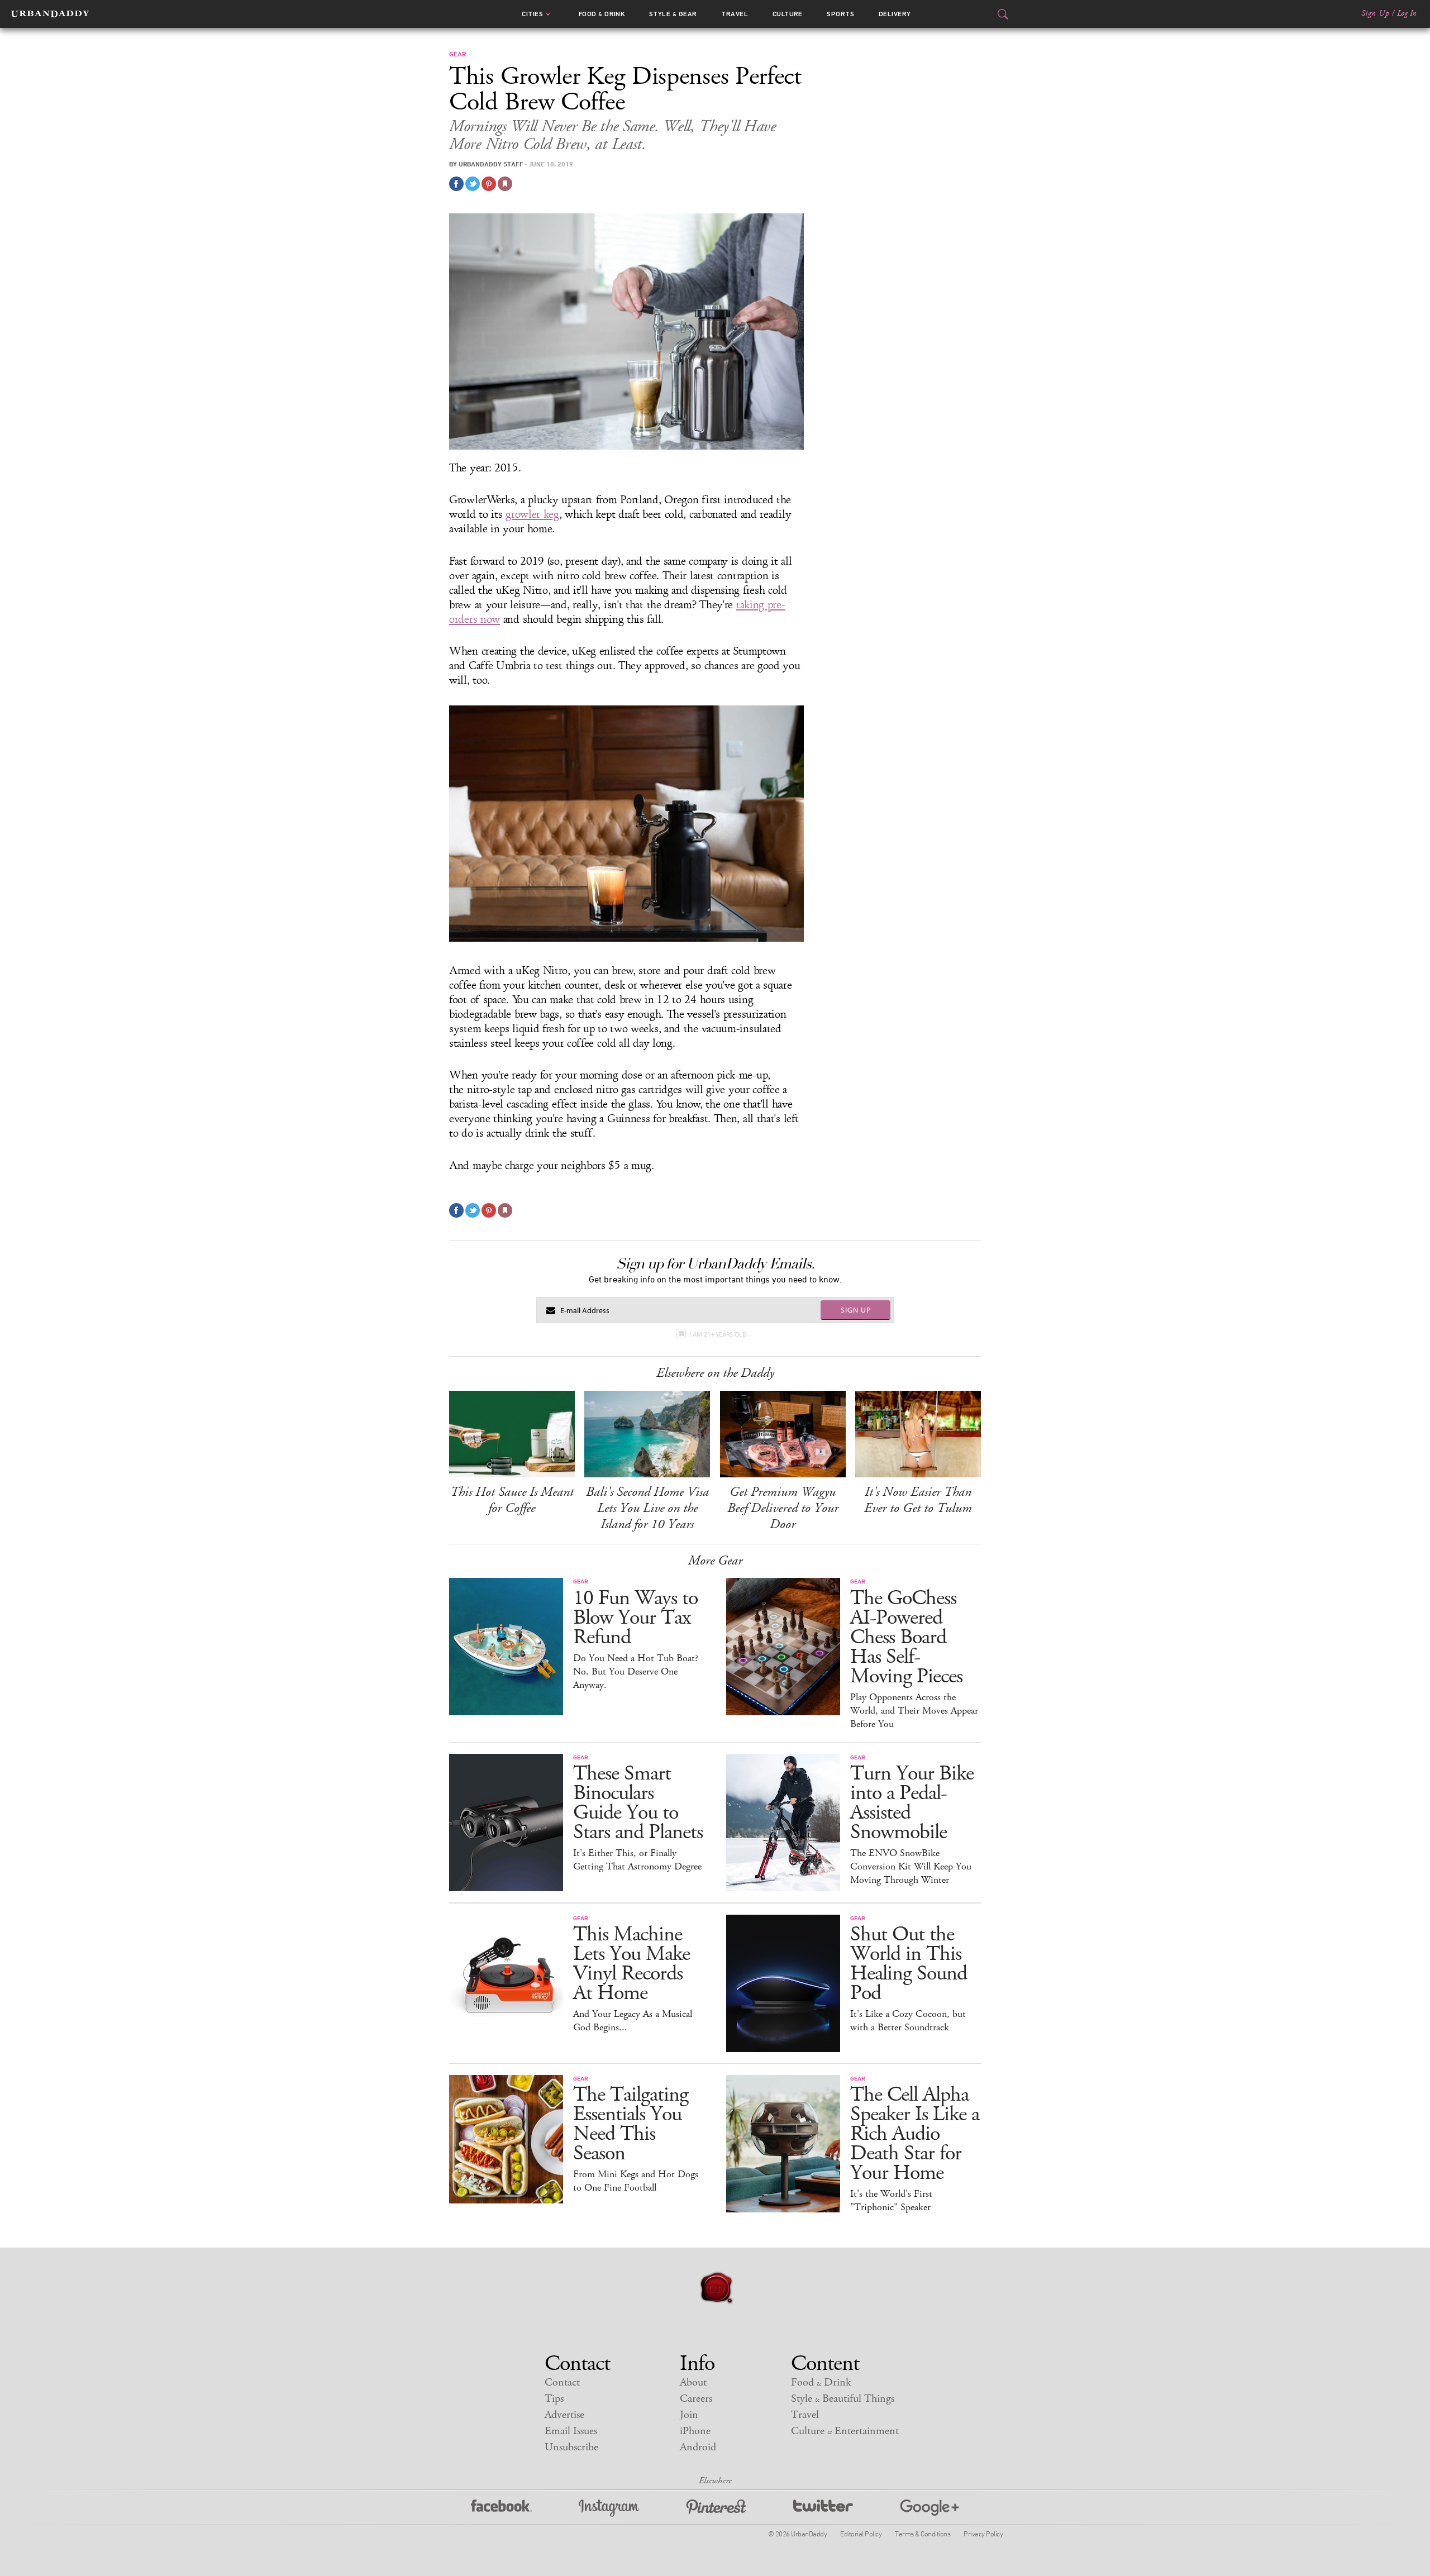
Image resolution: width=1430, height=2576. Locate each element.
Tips (554, 2399)
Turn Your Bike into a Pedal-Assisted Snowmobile (912, 1803)
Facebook (501, 2508)
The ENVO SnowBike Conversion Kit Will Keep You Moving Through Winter (911, 1867)
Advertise (564, 2415)
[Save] (505, 184)
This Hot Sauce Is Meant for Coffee (512, 1500)
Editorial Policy (861, 2534)
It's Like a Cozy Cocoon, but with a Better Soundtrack (908, 2021)
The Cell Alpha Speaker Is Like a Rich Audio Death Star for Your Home (915, 2134)
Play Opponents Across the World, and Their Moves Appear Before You (914, 1711)
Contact (562, 2382)
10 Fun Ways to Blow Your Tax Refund (635, 1618)
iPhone (695, 2431)
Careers (696, 2399)
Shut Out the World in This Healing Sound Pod (909, 1964)
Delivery (895, 14)
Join (689, 2415)
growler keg (532, 514)
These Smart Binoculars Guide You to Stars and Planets (638, 1803)
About (693, 2382)
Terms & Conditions (923, 2534)
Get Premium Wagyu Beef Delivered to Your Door (783, 1508)
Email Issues (571, 2431)
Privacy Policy (983, 2534)
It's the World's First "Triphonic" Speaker (891, 2201)
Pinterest (716, 2508)
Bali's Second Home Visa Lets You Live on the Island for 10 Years (647, 1508)
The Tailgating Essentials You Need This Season (631, 2124)
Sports (840, 14)
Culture (788, 14)
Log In (1407, 13)
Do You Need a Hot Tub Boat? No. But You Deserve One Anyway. (636, 1672)
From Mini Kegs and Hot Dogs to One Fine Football (636, 2181)
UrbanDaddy (50, 14)
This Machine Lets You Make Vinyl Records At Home (631, 1964)
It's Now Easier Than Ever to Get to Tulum (918, 1500)
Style (673, 14)
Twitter (823, 2508)
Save (489, 184)
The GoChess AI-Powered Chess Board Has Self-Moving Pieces (906, 1637)
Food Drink (602, 14)
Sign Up (1375, 13)
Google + (929, 2508)
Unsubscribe (571, 2447)
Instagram (609, 2508)
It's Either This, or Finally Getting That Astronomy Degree (637, 1860)
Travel (735, 14)
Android (698, 2447)
